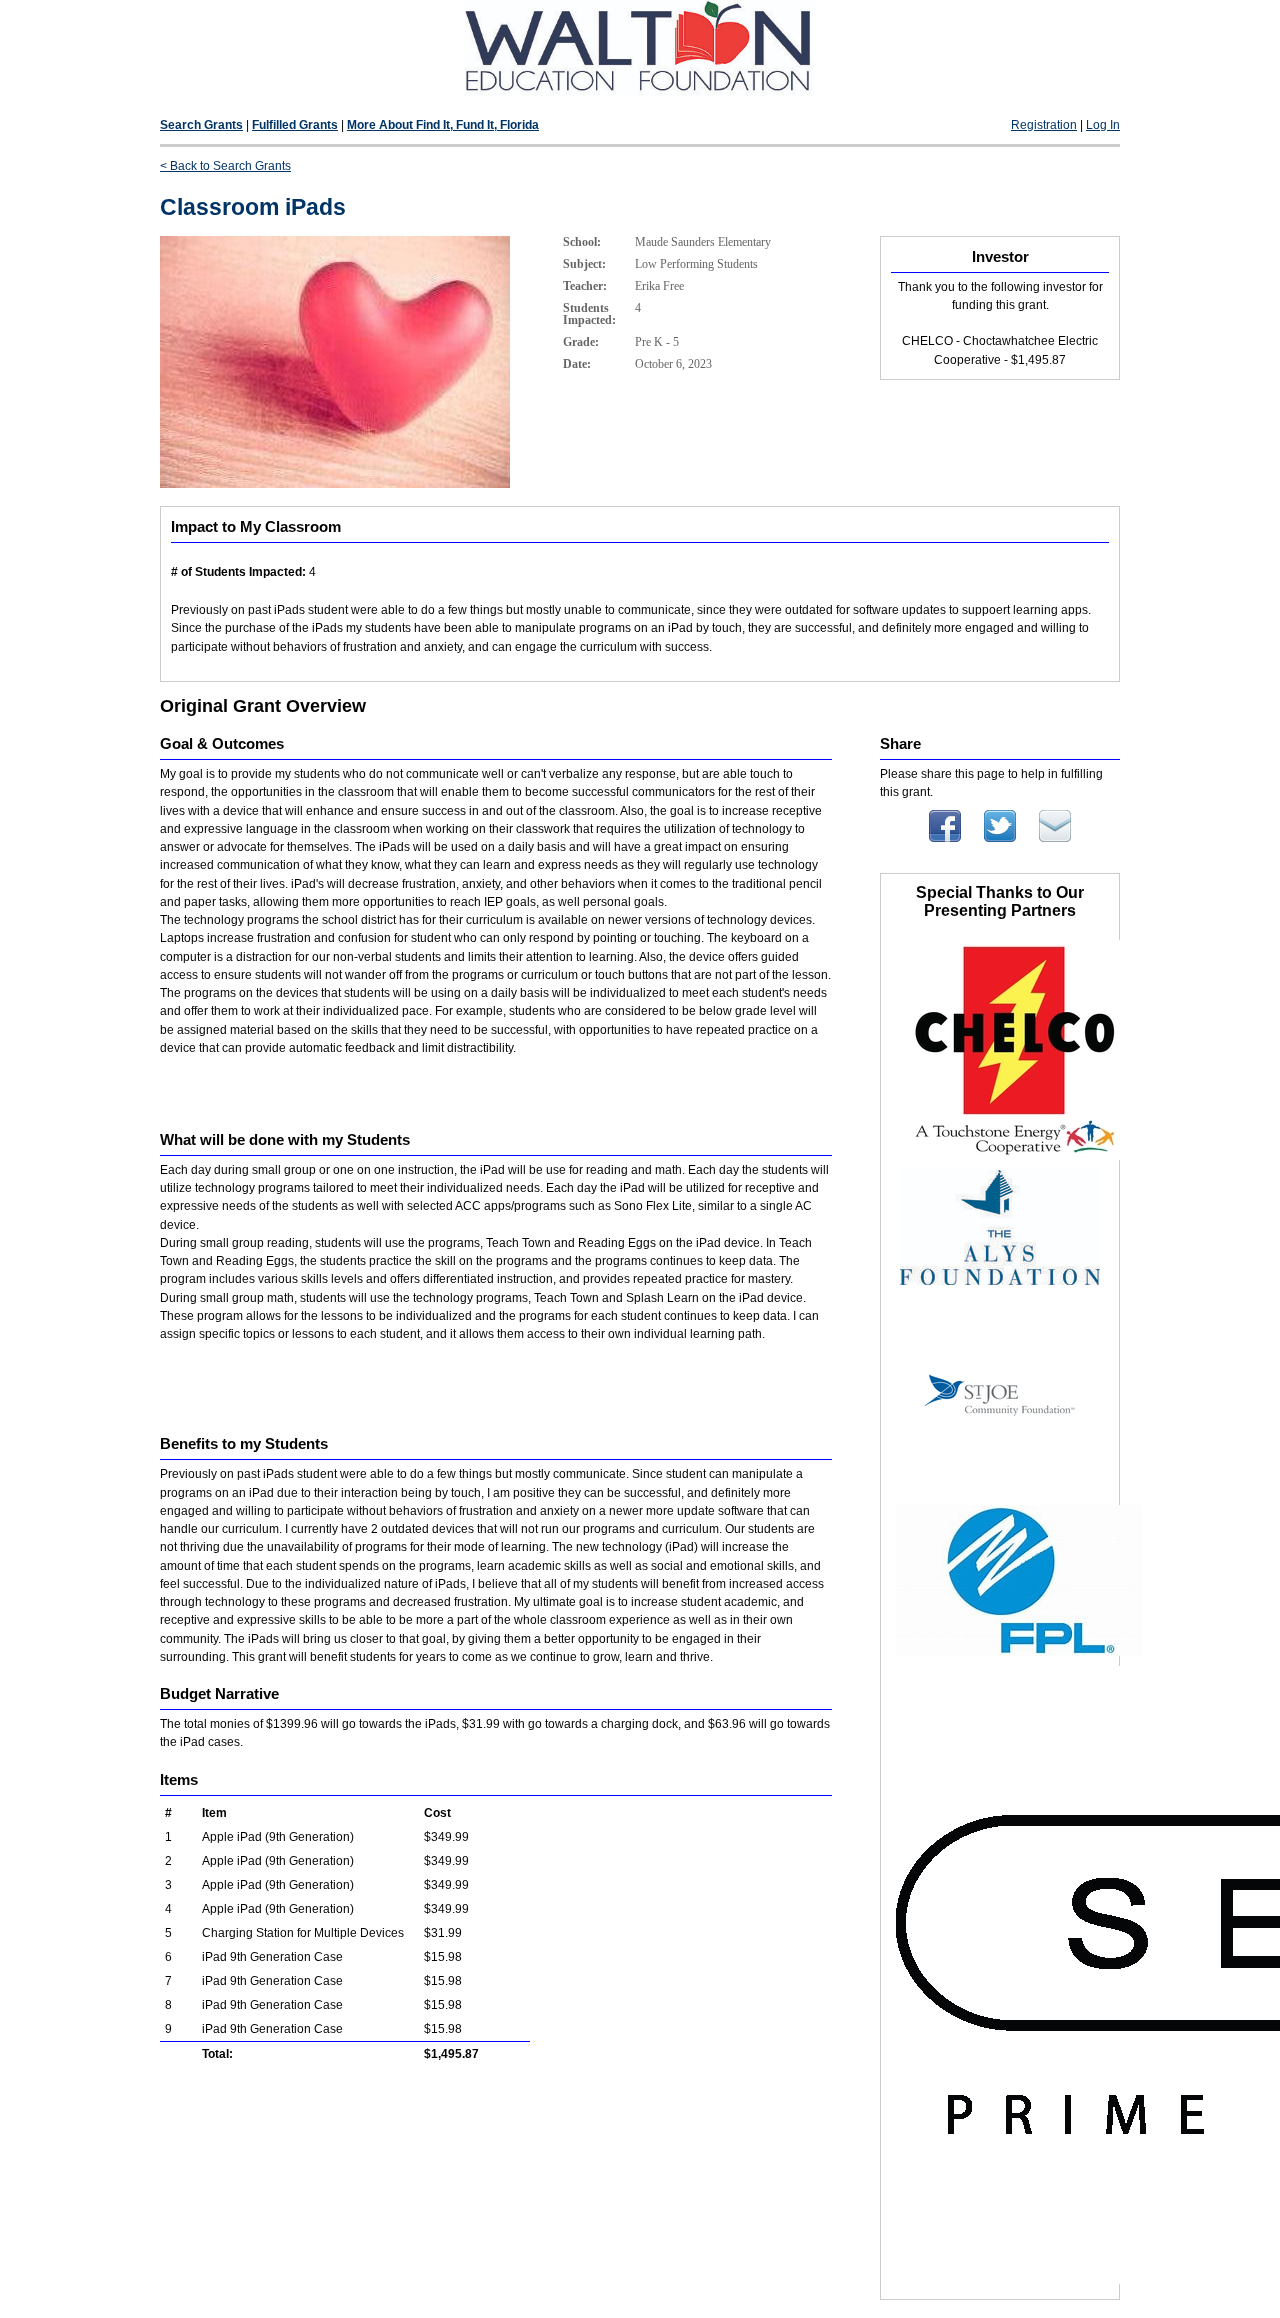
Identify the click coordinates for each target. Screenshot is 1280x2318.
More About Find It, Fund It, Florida (443, 125)
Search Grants (201, 125)
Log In (1103, 125)
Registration (1044, 125)
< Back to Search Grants (225, 166)
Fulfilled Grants (295, 125)
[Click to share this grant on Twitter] (1000, 838)
